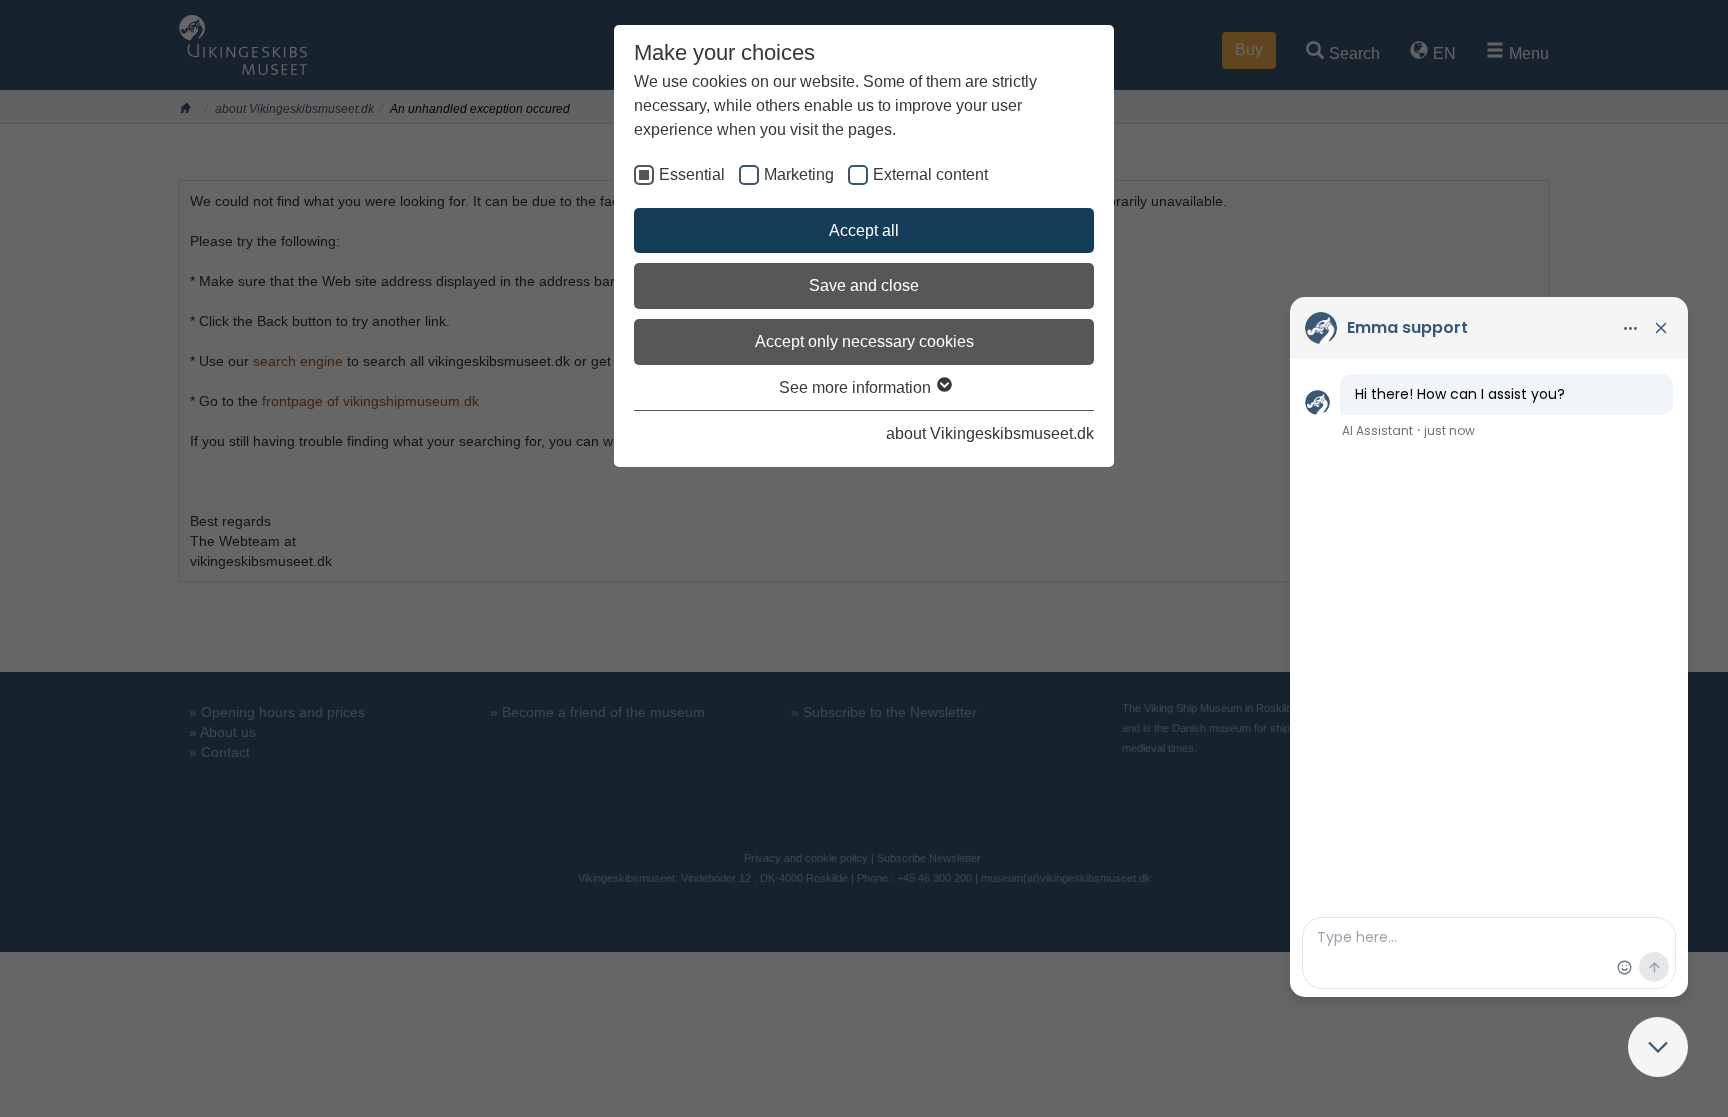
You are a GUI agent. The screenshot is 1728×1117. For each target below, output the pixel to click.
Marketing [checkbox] (799, 174)
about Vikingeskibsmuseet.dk (990, 433)
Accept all (864, 230)
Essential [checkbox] (692, 174)
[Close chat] (1658, 1047)
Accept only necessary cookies (864, 341)
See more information (857, 387)
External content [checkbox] (930, 174)
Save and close (864, 285)
